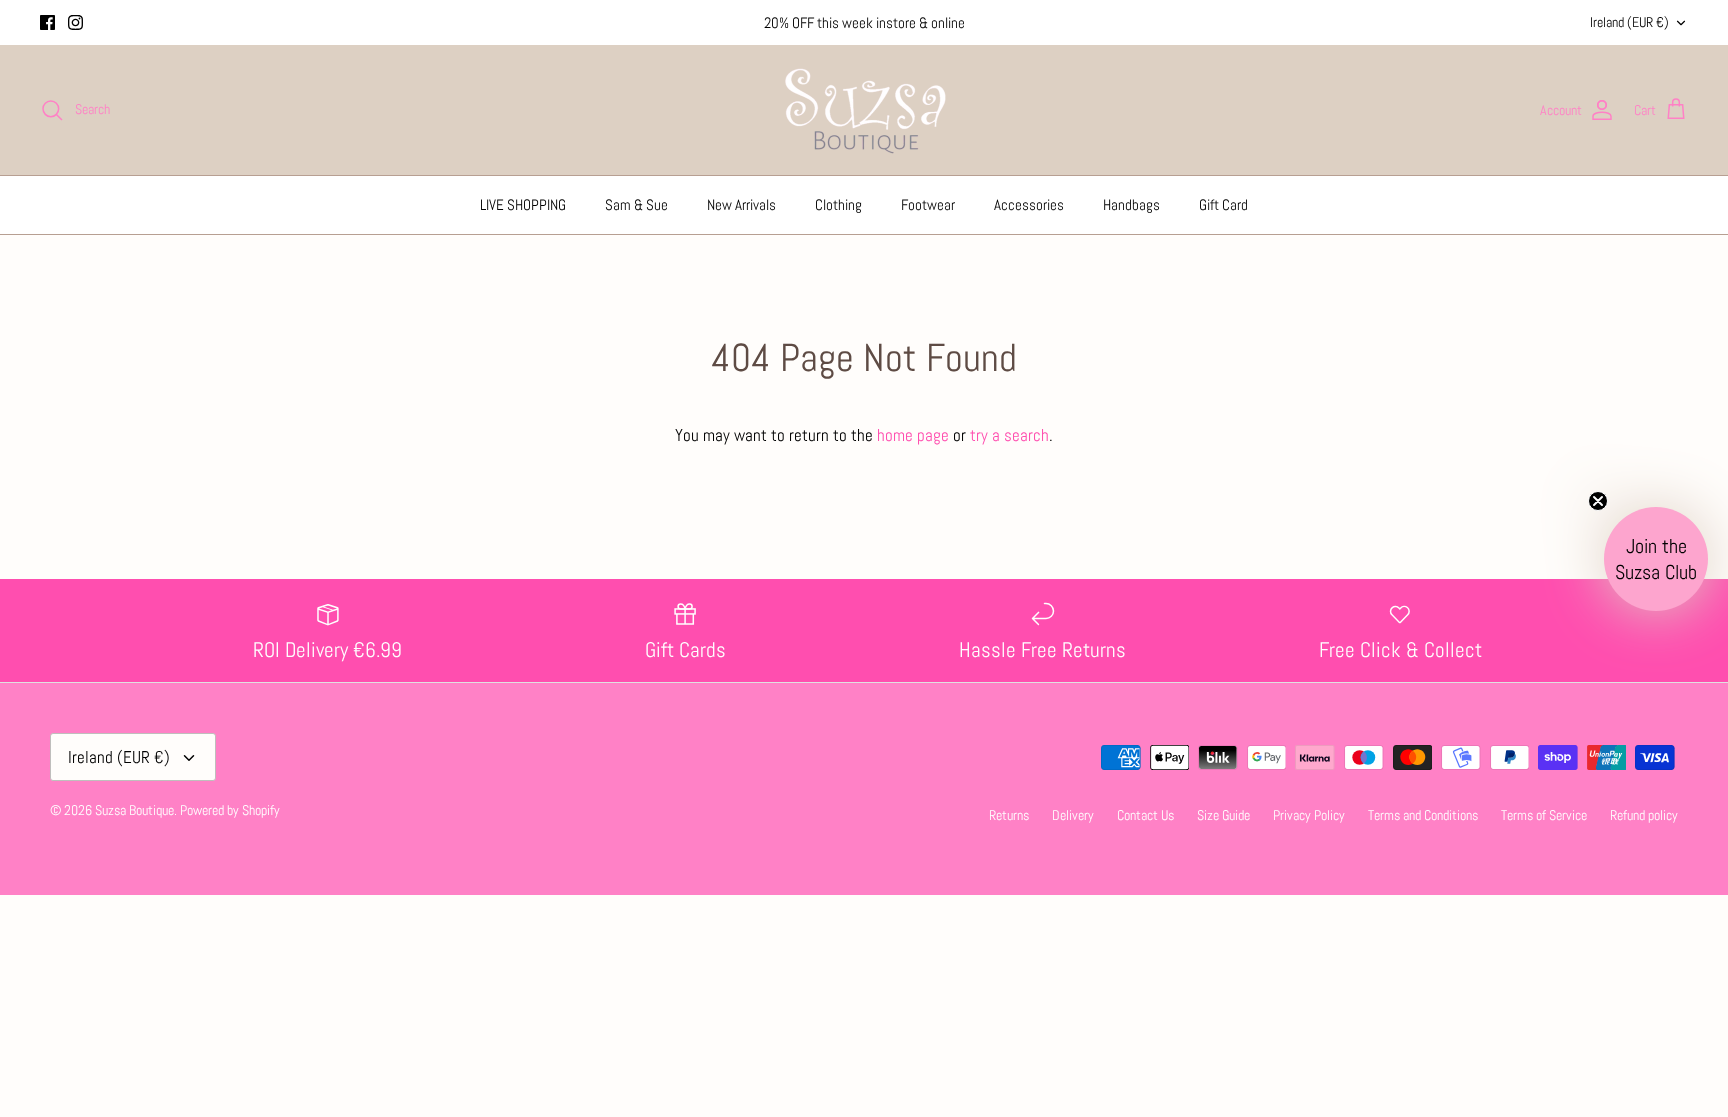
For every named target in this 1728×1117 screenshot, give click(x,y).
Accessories (1029, 204)
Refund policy (1644, 815)
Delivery (1073, 815)
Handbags (1131, 204)
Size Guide (1223, 815)
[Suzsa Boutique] (864, 110)
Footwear (928, 204)
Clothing (838, 204)
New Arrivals (741, 204)
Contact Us (1145, 815)
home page (913, 435)
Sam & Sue (636, 204)
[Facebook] (47, 22)
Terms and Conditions (1423, 815)
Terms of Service (1544, 815)
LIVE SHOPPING (523, 204)
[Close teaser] (1598, 501)
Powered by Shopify (230, 810)
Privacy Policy (1309, 815)
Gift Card (1223, 204)
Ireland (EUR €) (1629, 22)
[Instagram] (75, 22)
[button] (1656, 559)
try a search (1009, 435)
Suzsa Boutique (134, 810)
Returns (1009, 815)
